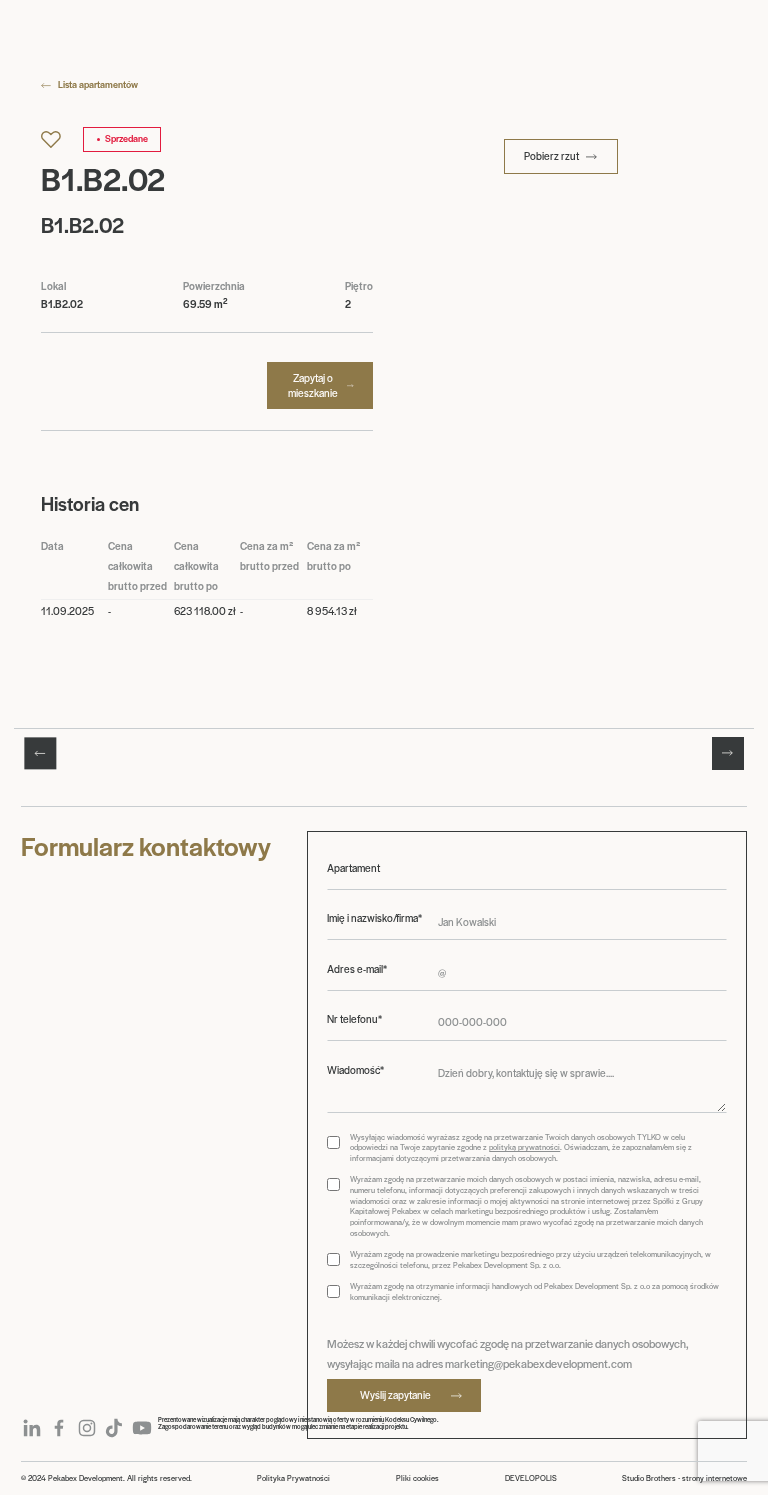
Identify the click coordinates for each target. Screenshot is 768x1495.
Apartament (353, 868)
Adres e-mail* (357, 969)
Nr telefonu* (354, 1019)
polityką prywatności (524, 1146)
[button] (40, 753)
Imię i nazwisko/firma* (374, 918)
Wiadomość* (355, 1070)
